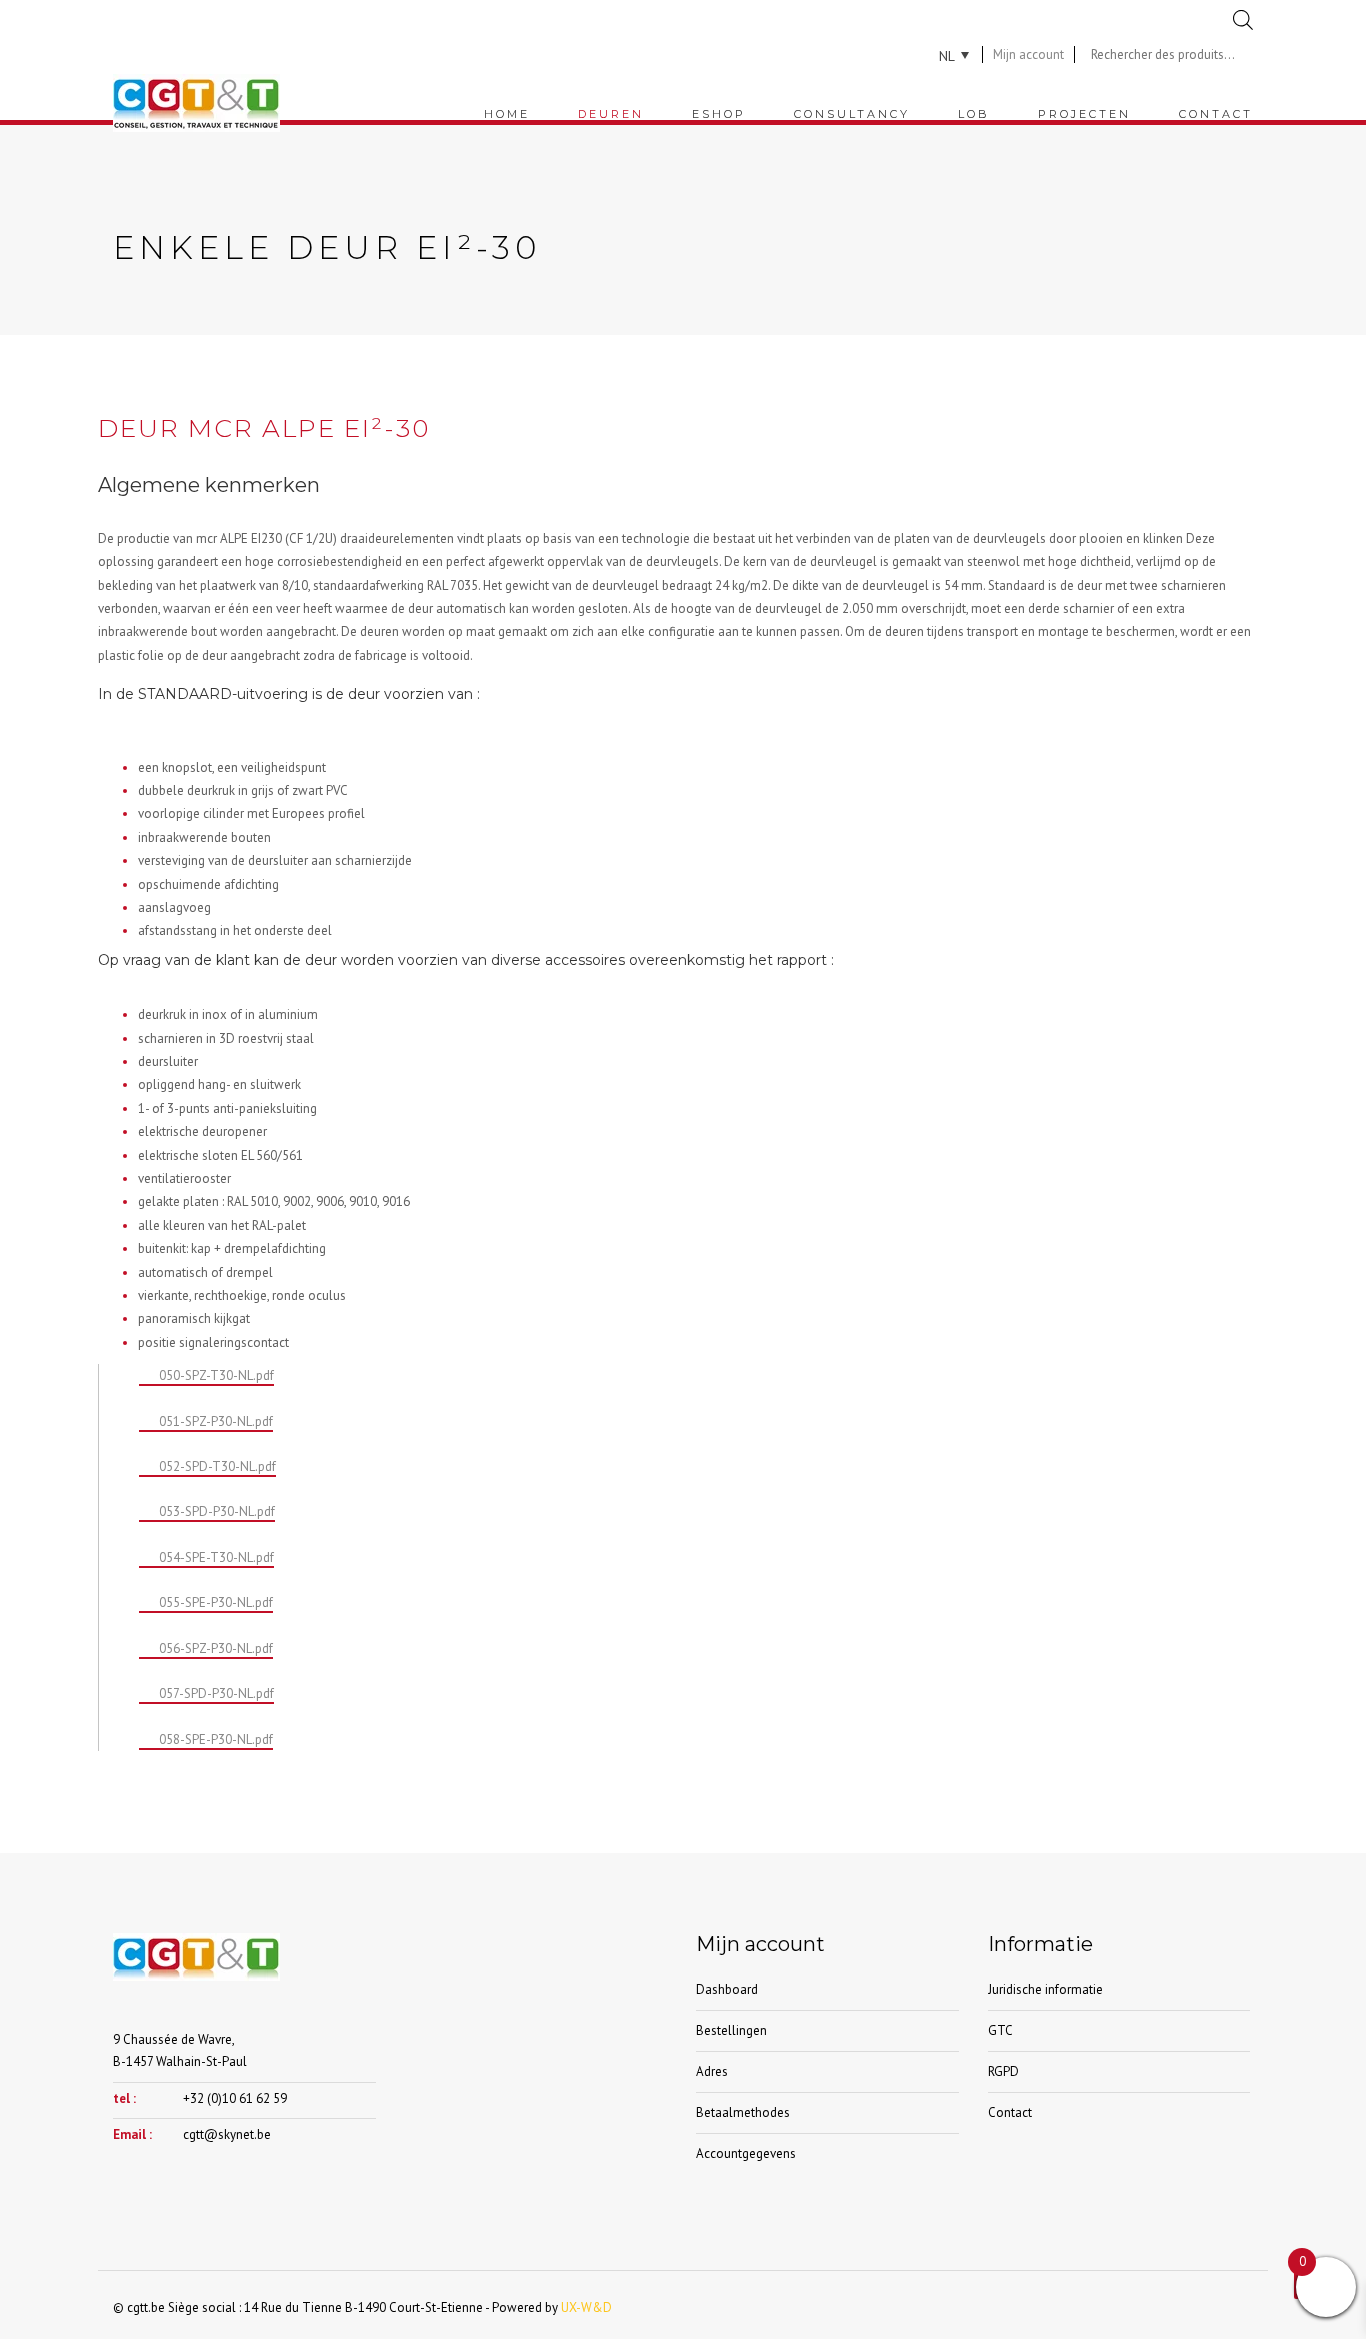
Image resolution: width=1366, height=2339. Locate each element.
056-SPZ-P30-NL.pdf (216, 1648)
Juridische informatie (1045, 1989)
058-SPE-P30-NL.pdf (216, 1739)
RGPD (1003, 2071)
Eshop (719, 114)
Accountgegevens (746, 2153)
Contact (1216, 114)
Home (507, 114)
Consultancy (852, 114)
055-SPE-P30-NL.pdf (216, 1602)
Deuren (611, 114)
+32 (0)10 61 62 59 (235, 2098)
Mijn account (1028, 54)
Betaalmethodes (743, 2112)
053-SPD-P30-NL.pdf (217, 1511)
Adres (712, 2071)
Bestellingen (731, 2030)
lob (974, 114)
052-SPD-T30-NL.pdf (217, 1466)
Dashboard (727, 1989)
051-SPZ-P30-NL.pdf (216, 1421)
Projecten (1084, 114)
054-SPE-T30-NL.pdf (216, 1557)
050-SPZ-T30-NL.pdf (216, 1375)
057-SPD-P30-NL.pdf (216, 1693)
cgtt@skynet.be (227, 2134)
